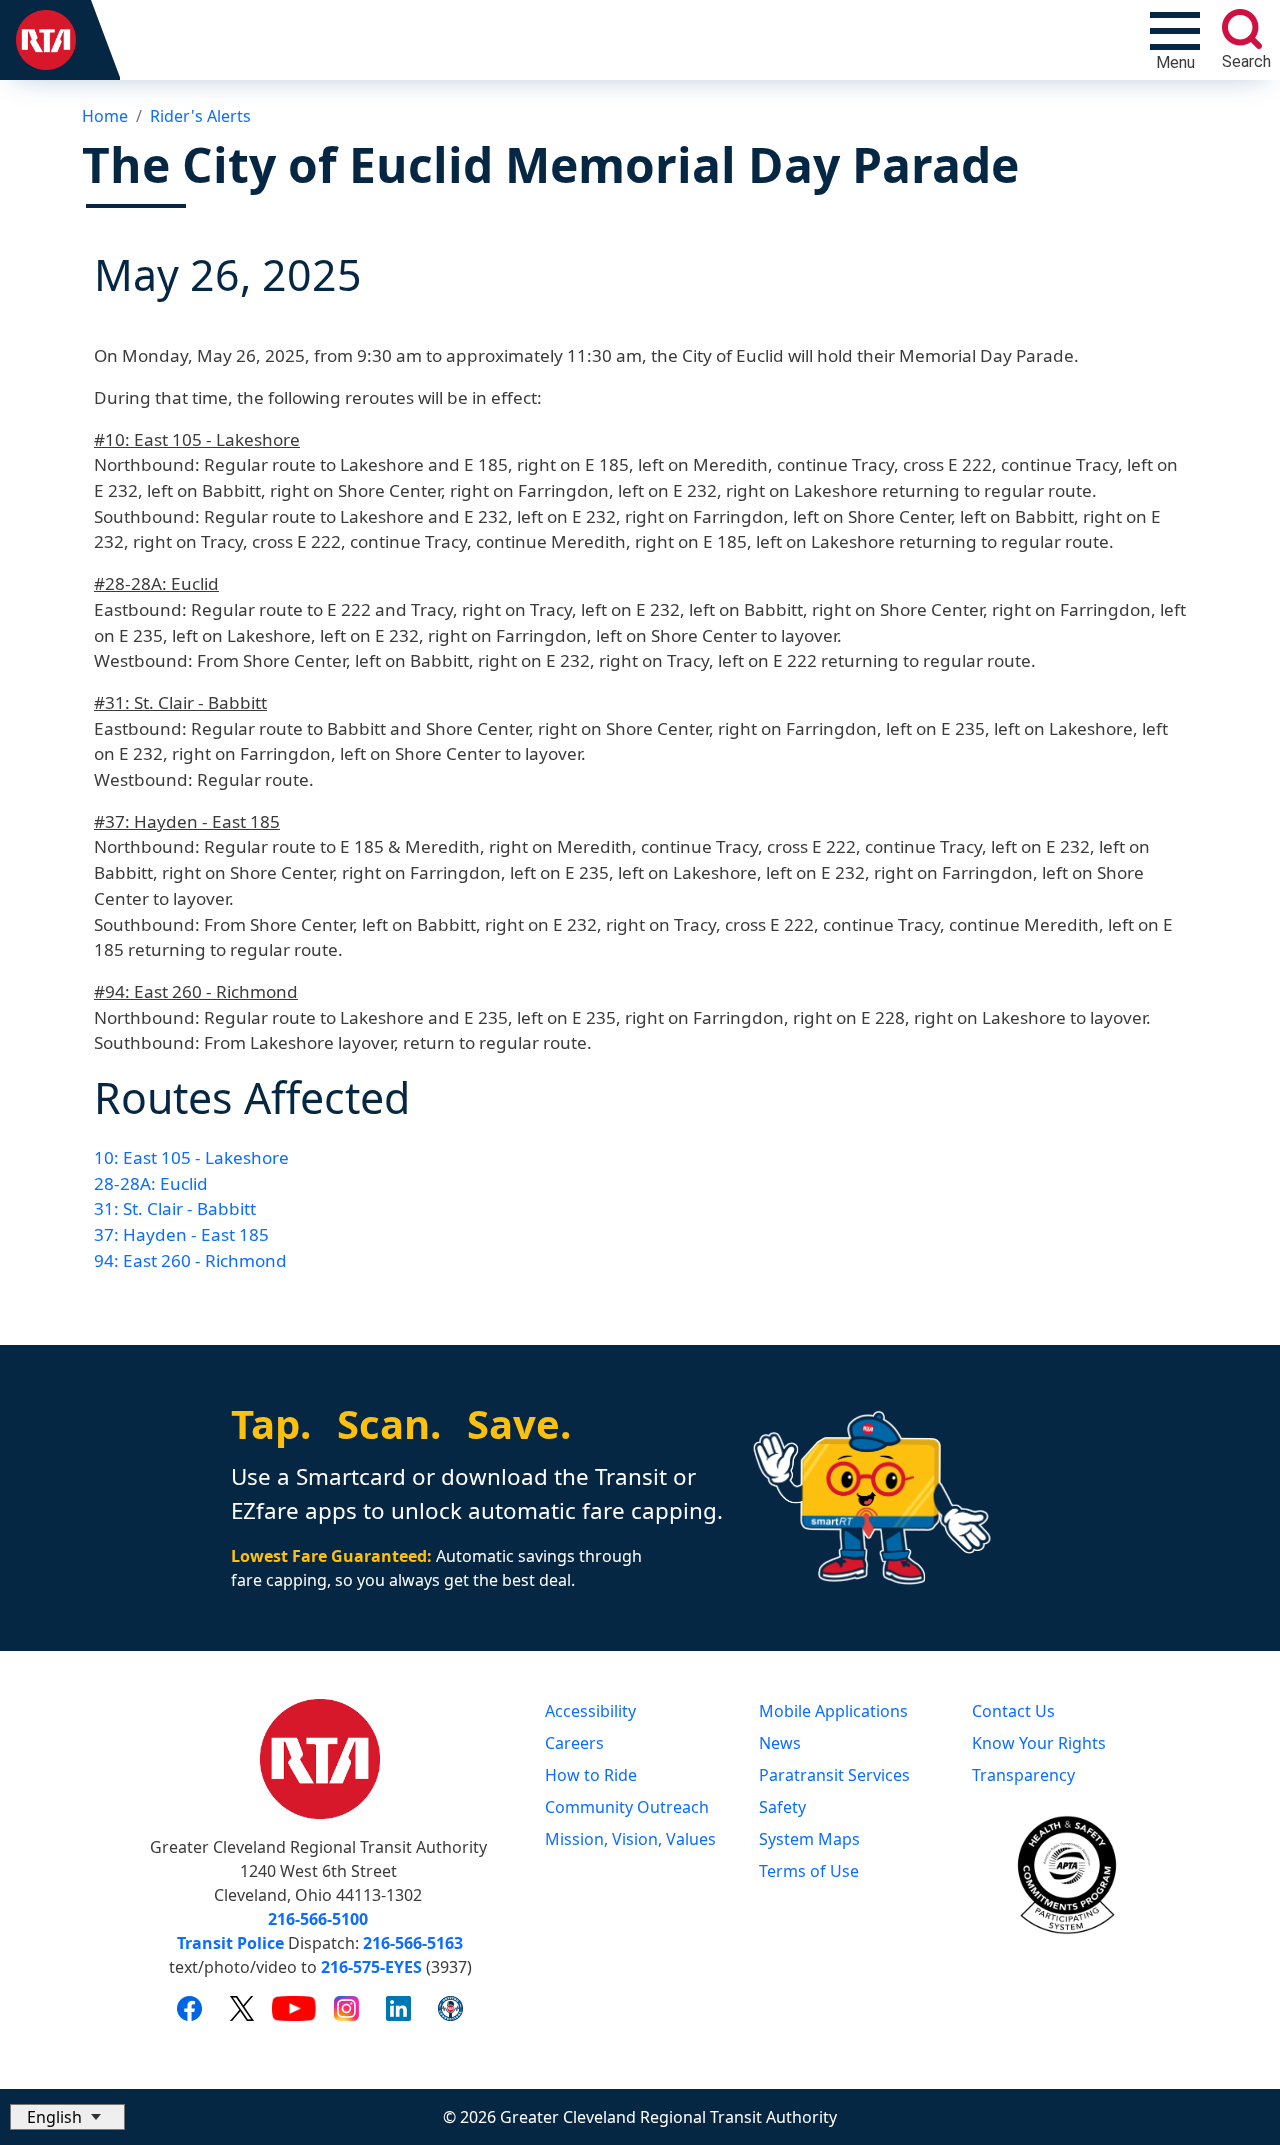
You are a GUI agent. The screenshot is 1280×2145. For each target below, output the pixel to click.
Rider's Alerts (200, 116)
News (780, 1743)
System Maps (809, 1839)
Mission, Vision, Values (630, 1839)
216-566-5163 (413, 1943)
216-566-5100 (318, 1919)
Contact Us (1013, 1711)
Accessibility (590, 1711)
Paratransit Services (834, 1775)
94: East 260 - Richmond (190, 1260)
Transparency (1023, 1775)
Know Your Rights (1039, 1743)
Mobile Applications (833, 1711)
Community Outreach (627, 1807)
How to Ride (591, 1775)
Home (105, 116)
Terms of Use (809, 1871)
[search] (1242, 29)
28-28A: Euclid (151, 1183)
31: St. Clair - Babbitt (175, 1208)
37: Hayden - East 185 (181, 1234)
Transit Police (230, 1943)
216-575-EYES (371, 1967)
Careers (574, 1743)
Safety (782, 1807)
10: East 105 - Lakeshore (191, 1157)
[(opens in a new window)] (189, 2008)
